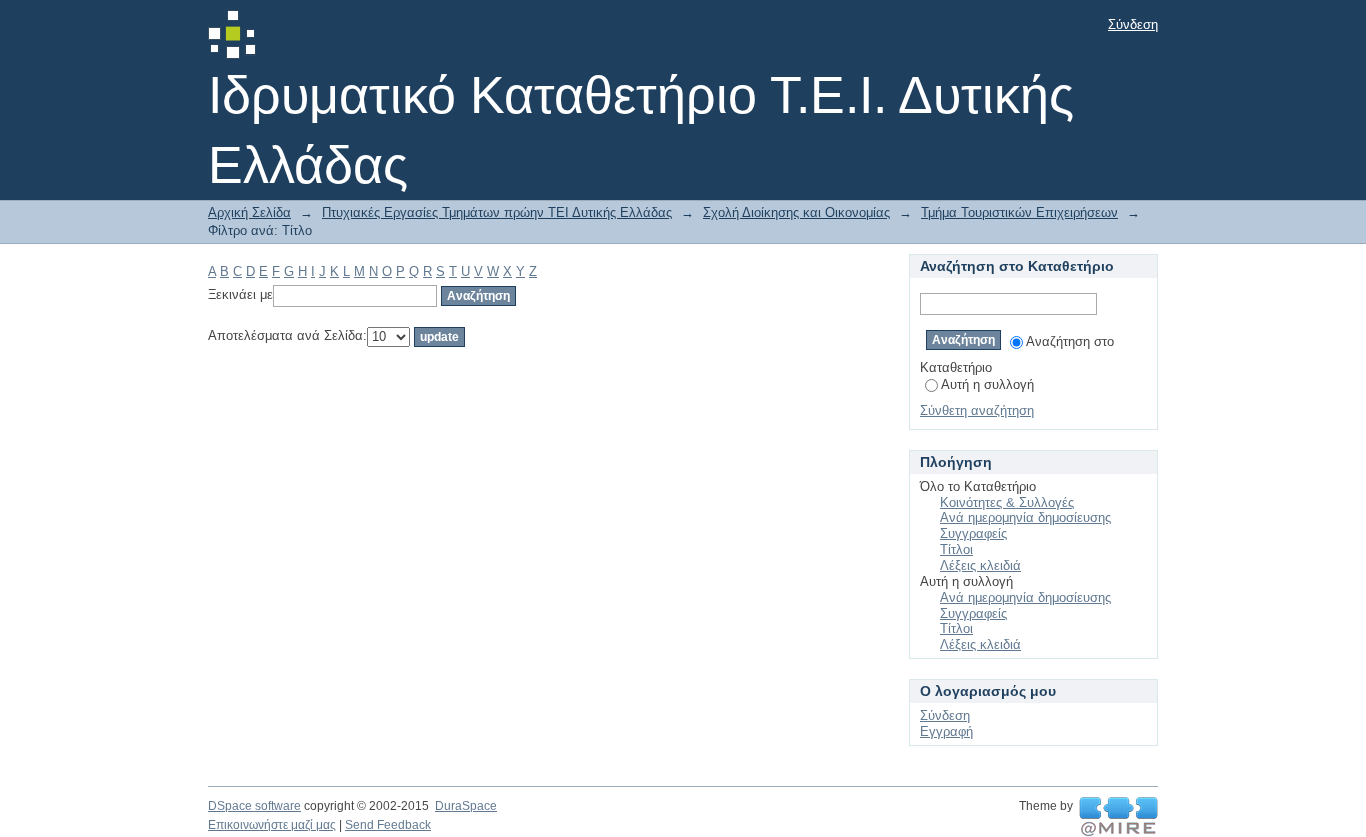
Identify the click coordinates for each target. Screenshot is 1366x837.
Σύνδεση (1133, 24)
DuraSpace (466, 806)
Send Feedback (388, 825)
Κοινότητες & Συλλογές (1007, 502)
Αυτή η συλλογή (987, 384)
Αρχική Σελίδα (249, 212)
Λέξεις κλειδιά (980, 565)
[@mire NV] (1118, 817)
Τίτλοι (956, 549)
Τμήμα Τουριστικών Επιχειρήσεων (1019, 212)
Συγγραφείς (973, 533)
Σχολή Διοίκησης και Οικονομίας (796, 212)
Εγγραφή (946, 731)
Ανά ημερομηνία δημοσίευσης (1025, 517)
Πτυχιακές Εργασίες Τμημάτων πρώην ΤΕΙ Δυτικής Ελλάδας (497, 212)
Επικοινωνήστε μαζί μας (272, 825)
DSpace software (254, 806)
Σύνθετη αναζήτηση (977, 410)
